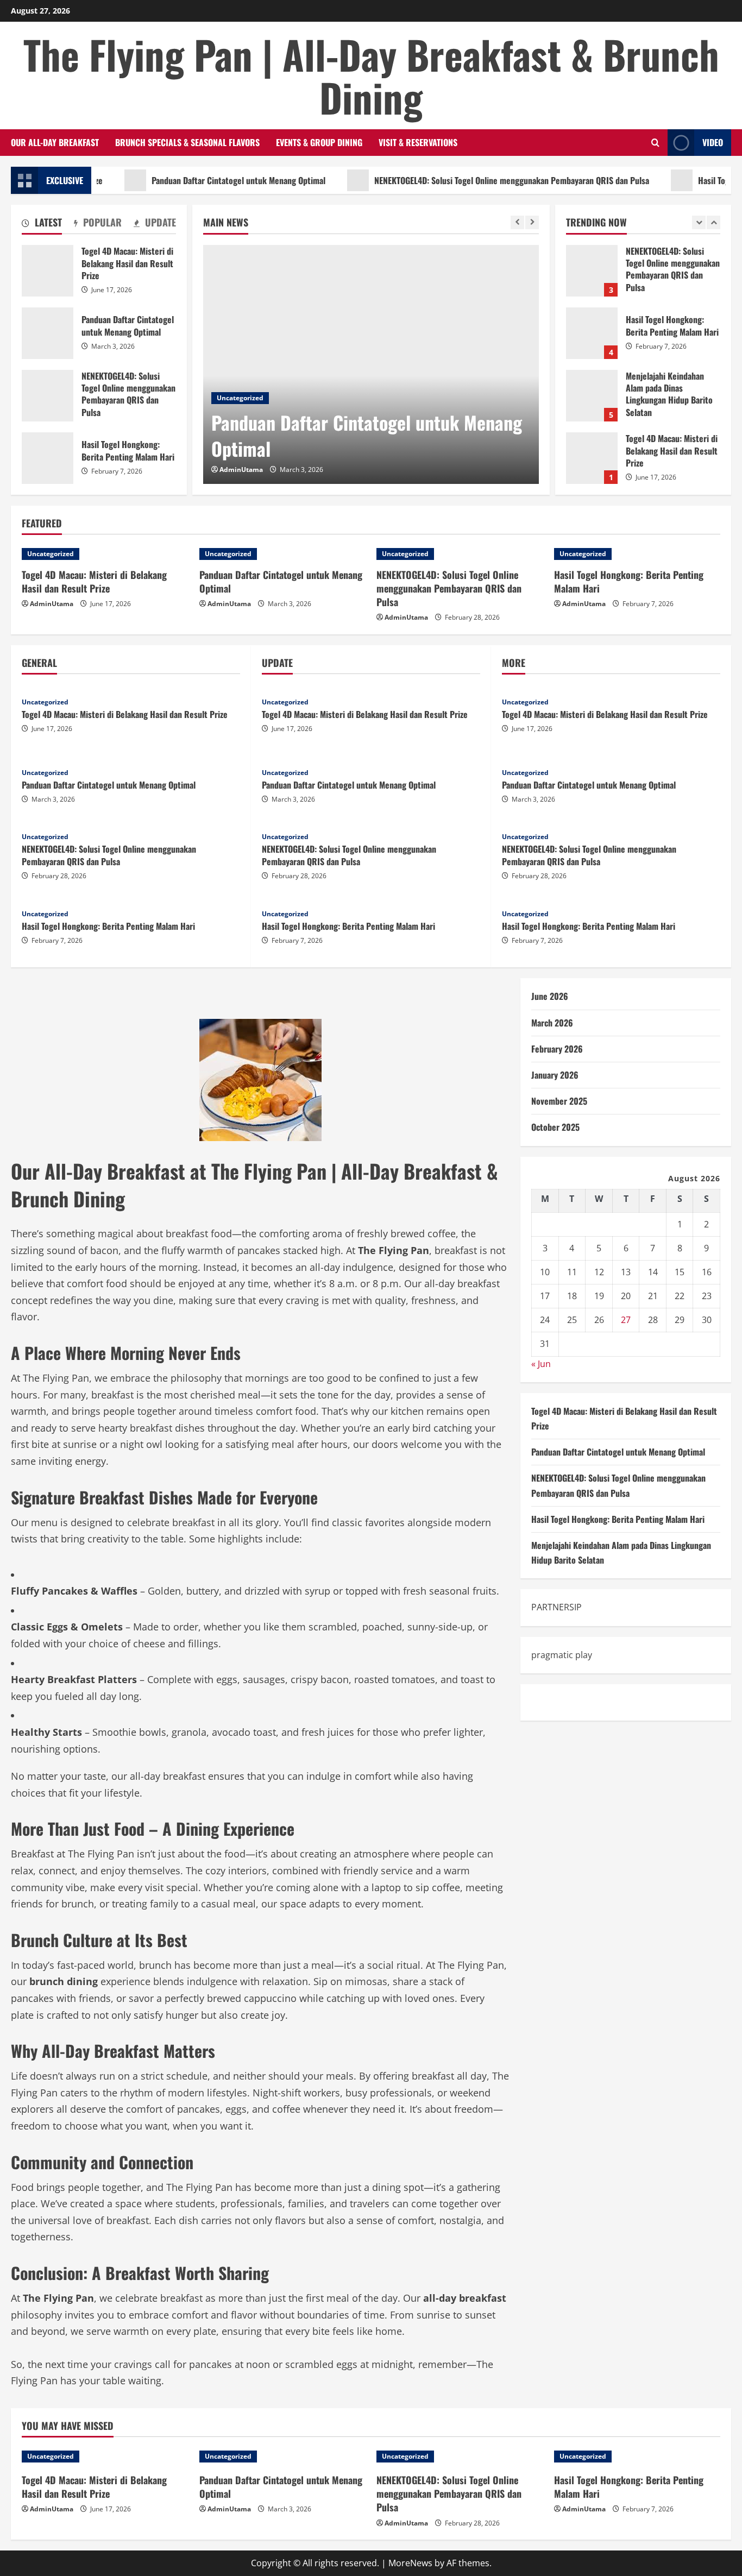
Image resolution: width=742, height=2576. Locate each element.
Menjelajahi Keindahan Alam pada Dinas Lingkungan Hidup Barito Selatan (592, 353)
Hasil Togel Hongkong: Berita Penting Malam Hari (592, 290)
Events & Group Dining (319, 142)
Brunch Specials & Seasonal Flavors (187, 142)
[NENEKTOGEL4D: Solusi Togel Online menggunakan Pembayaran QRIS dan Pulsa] (460, 554)
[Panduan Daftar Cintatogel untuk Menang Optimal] (371, 364)
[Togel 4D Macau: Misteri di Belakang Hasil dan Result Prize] (105, 554)
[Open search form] (655, 143)
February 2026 (557, 1048)
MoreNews (410, 2563)
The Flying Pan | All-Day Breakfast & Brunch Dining (371, 75)
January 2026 (555, 1074)
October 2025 (555, 1127)
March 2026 (552, 1022)
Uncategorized (240, 398)
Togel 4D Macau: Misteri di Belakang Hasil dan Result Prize (592, 415)
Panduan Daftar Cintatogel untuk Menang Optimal (200, 180)
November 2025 (559, 1101)
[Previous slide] (517, 222)
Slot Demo (553, 1702)
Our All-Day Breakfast (55, 142)
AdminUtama (241, 470)
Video (713, 142)
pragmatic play (562, 1654)
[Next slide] (532, 222)
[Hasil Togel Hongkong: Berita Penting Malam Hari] (637, 554)
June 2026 (550, 996)
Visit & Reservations (418, 142)
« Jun (541, 1363)
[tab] (42, 224)
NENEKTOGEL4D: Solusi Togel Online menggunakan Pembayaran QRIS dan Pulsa (473, 180)
